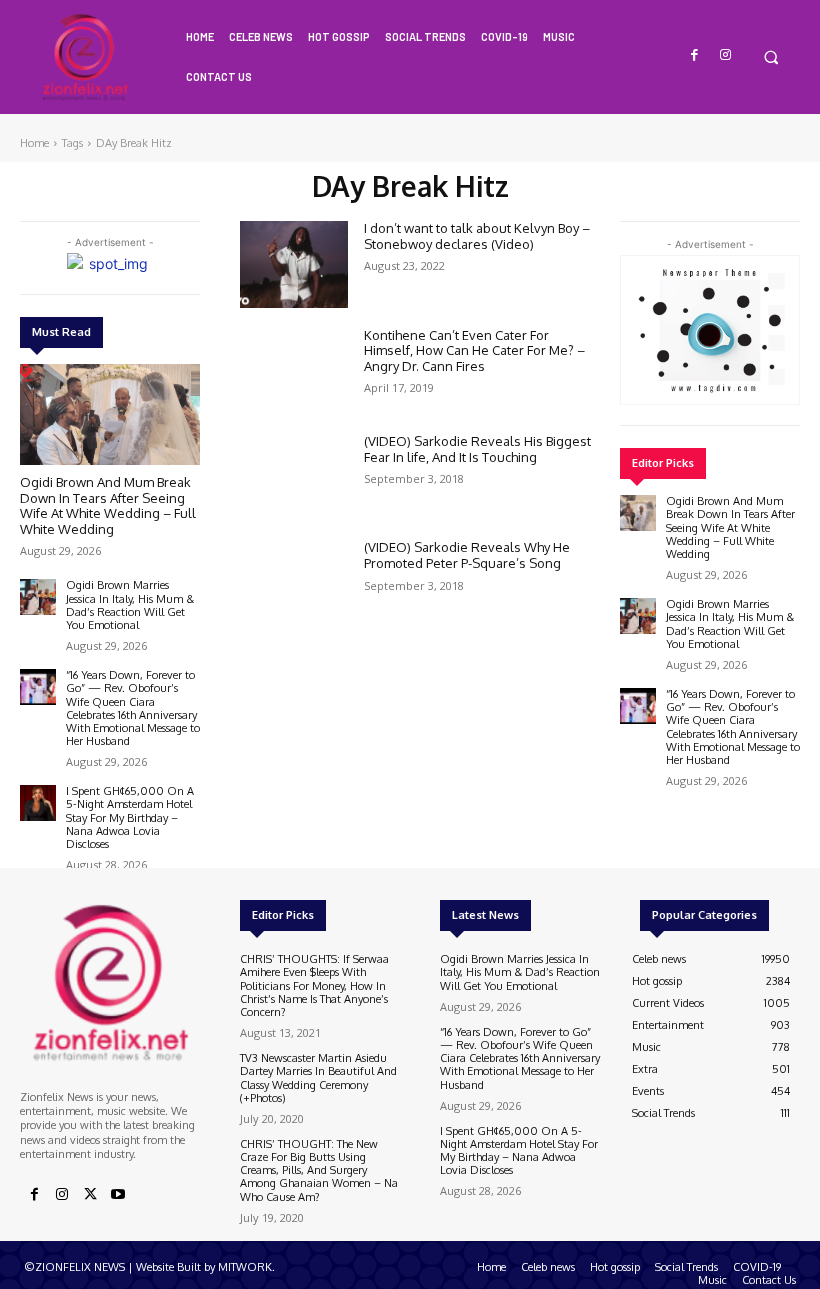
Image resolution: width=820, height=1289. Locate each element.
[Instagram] (725, 55)
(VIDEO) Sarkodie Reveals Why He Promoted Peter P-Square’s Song (467, 555)
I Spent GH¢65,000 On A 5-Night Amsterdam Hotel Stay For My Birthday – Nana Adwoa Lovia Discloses (130, 817)
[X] (90, 1195)
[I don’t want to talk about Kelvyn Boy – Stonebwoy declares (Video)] (294, 264)
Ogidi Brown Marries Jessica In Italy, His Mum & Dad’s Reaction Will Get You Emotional (130, 605)
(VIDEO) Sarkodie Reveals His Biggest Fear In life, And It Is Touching (477, 449)
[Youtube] (118, 1195)
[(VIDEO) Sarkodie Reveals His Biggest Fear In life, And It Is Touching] (294, 477)
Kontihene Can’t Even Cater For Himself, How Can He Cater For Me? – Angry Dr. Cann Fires (474, 350)
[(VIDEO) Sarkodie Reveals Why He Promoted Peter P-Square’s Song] (294, 583)
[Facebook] (695, 55)
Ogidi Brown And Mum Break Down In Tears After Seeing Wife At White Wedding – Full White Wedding (108, 505)
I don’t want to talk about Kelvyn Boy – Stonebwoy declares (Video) (477, 236)
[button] (770, 56)
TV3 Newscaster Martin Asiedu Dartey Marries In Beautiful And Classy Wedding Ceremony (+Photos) (318, 1078)
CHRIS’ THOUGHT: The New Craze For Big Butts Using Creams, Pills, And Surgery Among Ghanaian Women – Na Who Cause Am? (319, 1170)
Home (34, 143)
